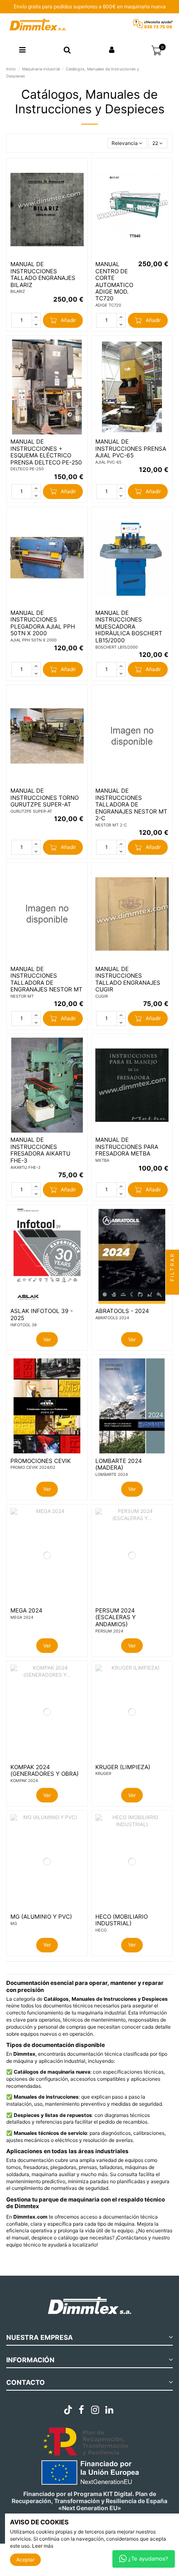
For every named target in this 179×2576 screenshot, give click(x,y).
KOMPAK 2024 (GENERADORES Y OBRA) (45, 1770)
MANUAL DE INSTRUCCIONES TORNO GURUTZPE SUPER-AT (45, 798)
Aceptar (25, 2560)
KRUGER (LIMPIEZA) (123, 1767)
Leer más (43, 2546)
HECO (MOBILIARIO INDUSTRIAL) (122, 1920)
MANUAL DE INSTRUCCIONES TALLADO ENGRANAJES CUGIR (128, 979)
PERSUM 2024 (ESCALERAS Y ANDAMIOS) (116, 1617)
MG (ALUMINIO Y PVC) (41, 1917)
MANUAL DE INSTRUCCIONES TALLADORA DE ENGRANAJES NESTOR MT (46, 979)
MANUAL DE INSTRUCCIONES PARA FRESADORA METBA (127, 1147)
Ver (47, 1339)
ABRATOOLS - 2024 (122, 1311)
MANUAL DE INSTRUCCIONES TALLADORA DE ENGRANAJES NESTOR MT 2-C (131, 804)
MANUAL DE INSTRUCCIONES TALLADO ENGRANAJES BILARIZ (43, 274)
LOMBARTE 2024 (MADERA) (119, 1464)
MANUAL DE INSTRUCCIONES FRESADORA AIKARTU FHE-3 (40, 1150)
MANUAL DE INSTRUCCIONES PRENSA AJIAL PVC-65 (131, 448)
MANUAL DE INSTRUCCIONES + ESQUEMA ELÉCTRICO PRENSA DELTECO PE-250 (46, 452)
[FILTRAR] (172, 1288)
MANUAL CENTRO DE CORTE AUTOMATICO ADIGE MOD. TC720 (114, 281)
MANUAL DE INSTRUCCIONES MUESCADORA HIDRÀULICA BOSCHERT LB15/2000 (129, 627)
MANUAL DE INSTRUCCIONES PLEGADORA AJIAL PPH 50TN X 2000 (43, 623)
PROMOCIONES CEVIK (41, 1461)
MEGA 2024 (26, 1610)
